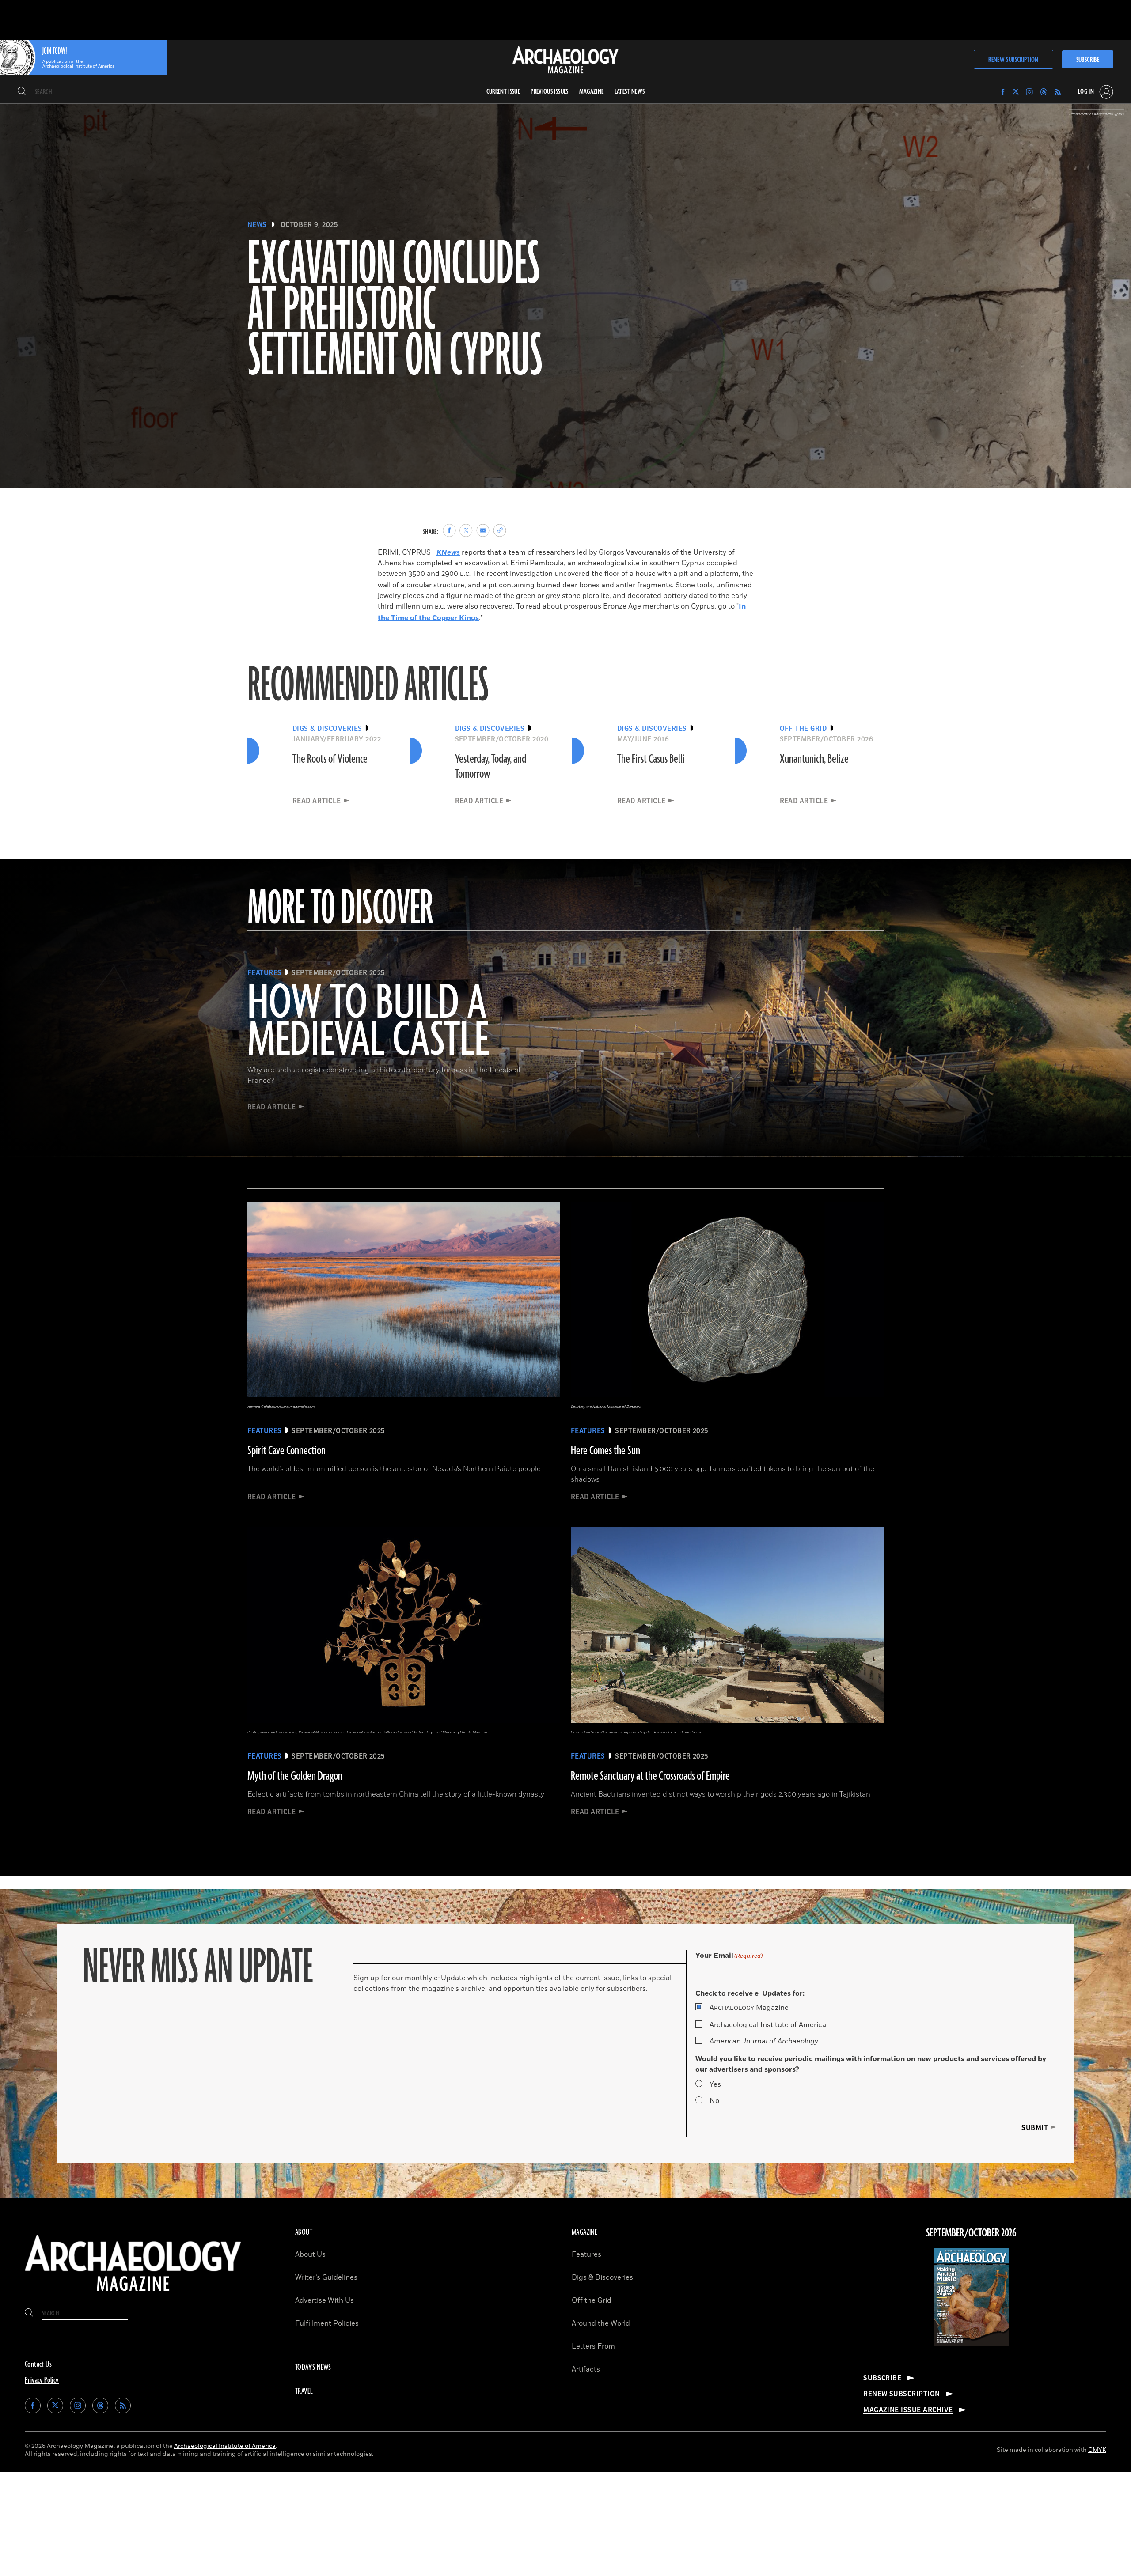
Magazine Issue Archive (908, 2410)
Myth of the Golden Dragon (295, 1776)
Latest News (630, 92)
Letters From (593, 2346)
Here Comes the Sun (605, 1451)
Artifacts (586, 2369)
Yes (715, 2084)
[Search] (22, 92)
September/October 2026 (971, 2233)
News (257, 225)
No (714, 2101)
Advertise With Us (324, 2300)
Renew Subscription (1013, 60)
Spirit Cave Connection (287, 1451)
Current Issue (503, 92)
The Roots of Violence (330, 759)
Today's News (313, 2368)
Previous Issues (549, 92)
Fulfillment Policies (327, 2323)
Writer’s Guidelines (326, 2277)
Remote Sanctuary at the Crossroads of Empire (650, 1776)
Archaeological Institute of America (768, 2025)
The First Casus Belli (651, 759)
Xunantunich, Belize (814, 759)
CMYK (1097, 2450)
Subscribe (1088, 60)
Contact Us (38, 2364)
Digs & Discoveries (602, 2277)
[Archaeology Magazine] (133, 2295)
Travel (304, 2391)
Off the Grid (592, 2300)
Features (586, 2254)
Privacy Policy (42, 2380)
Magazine (749, 2008)
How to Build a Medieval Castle (368, 1022)
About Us (310, 2254)
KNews (448, 552)
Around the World (601, 2323)
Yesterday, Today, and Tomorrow (491, 767)
